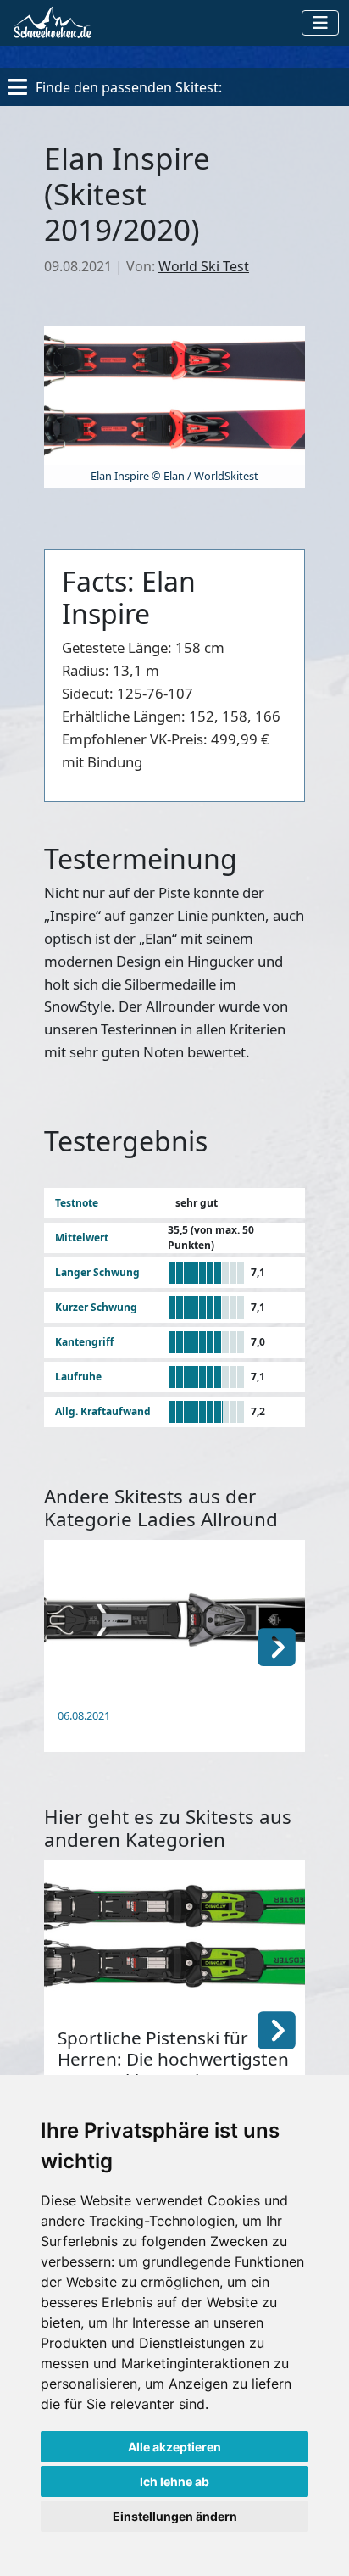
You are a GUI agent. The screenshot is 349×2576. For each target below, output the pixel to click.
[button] (277, 1646)
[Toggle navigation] (320, 23)
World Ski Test (204, 266)
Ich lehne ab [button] (174, 2481)
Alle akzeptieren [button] (174, 2447)
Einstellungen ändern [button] (175, 2516)
